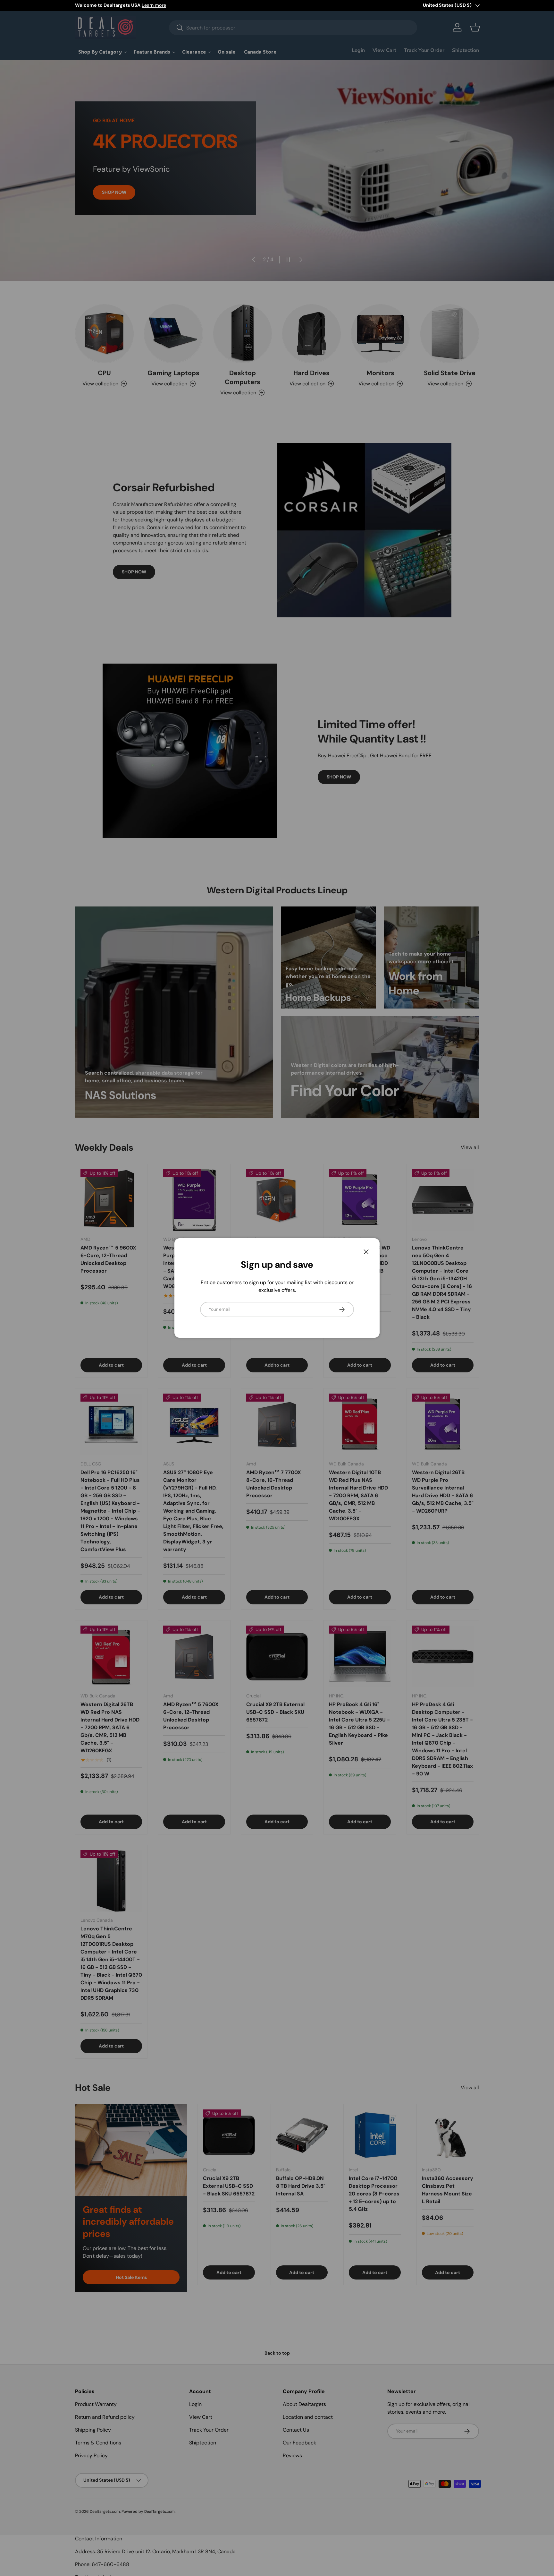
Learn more (154, 5)
